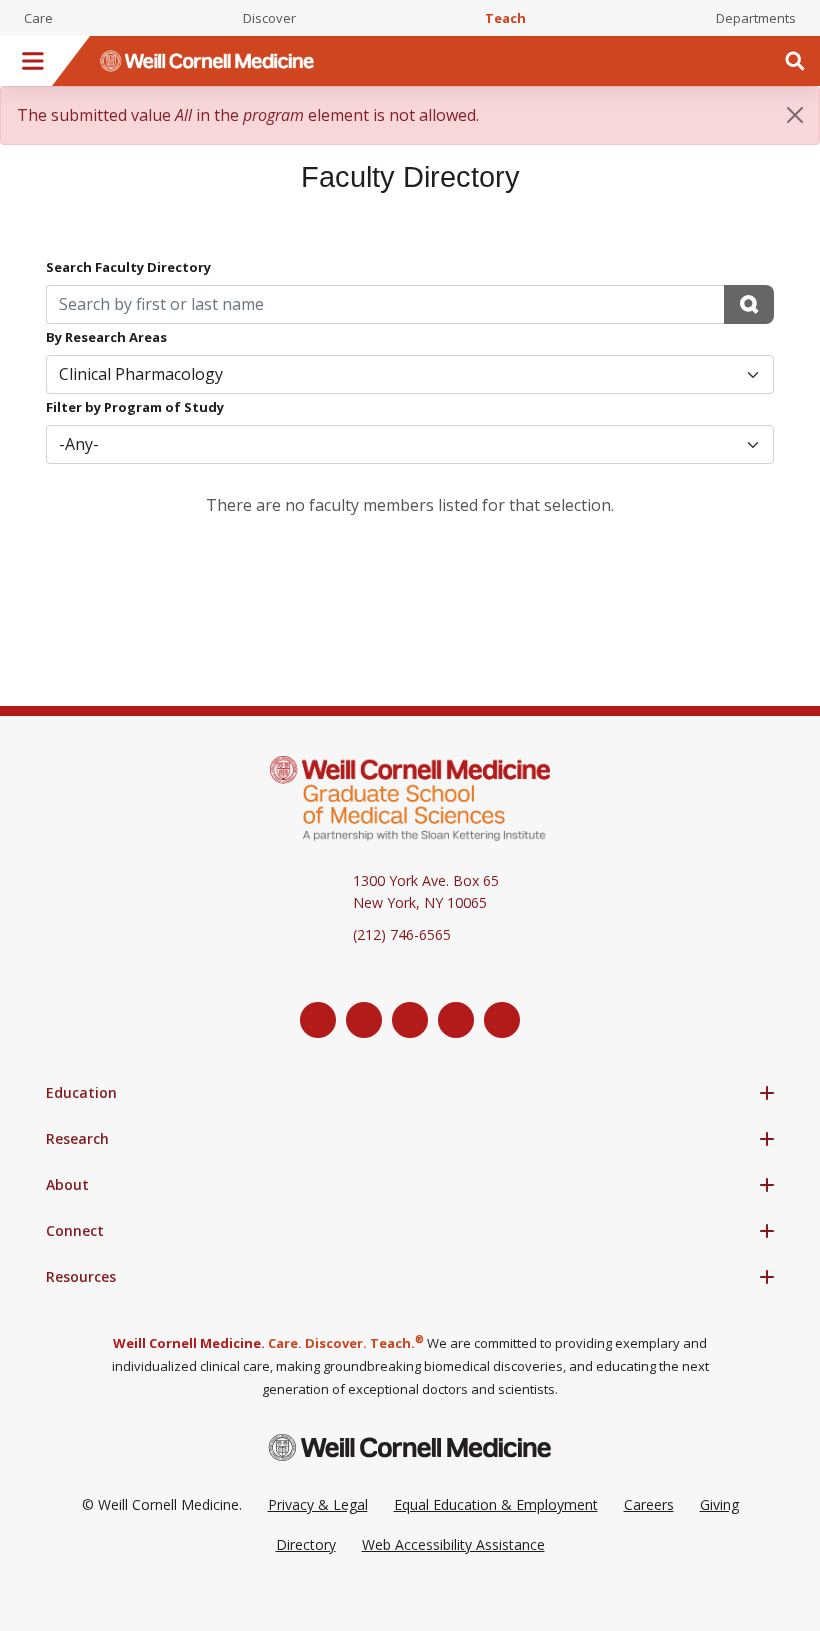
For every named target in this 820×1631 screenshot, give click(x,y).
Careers (649, 1504)
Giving (719, 1504)
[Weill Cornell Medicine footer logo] (410, 1447)
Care (38, 18)
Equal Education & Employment (496, 1504)
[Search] (795, 61)
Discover (269, 18)
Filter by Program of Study (135, 407)
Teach (505, 18)
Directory (306, 1544)
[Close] (795, 115)
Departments (756, 18)
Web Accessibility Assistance (453, 1544)
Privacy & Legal (318, 1504)
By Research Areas (106, 337)
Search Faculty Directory (128, 267)
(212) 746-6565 (402, 934)
